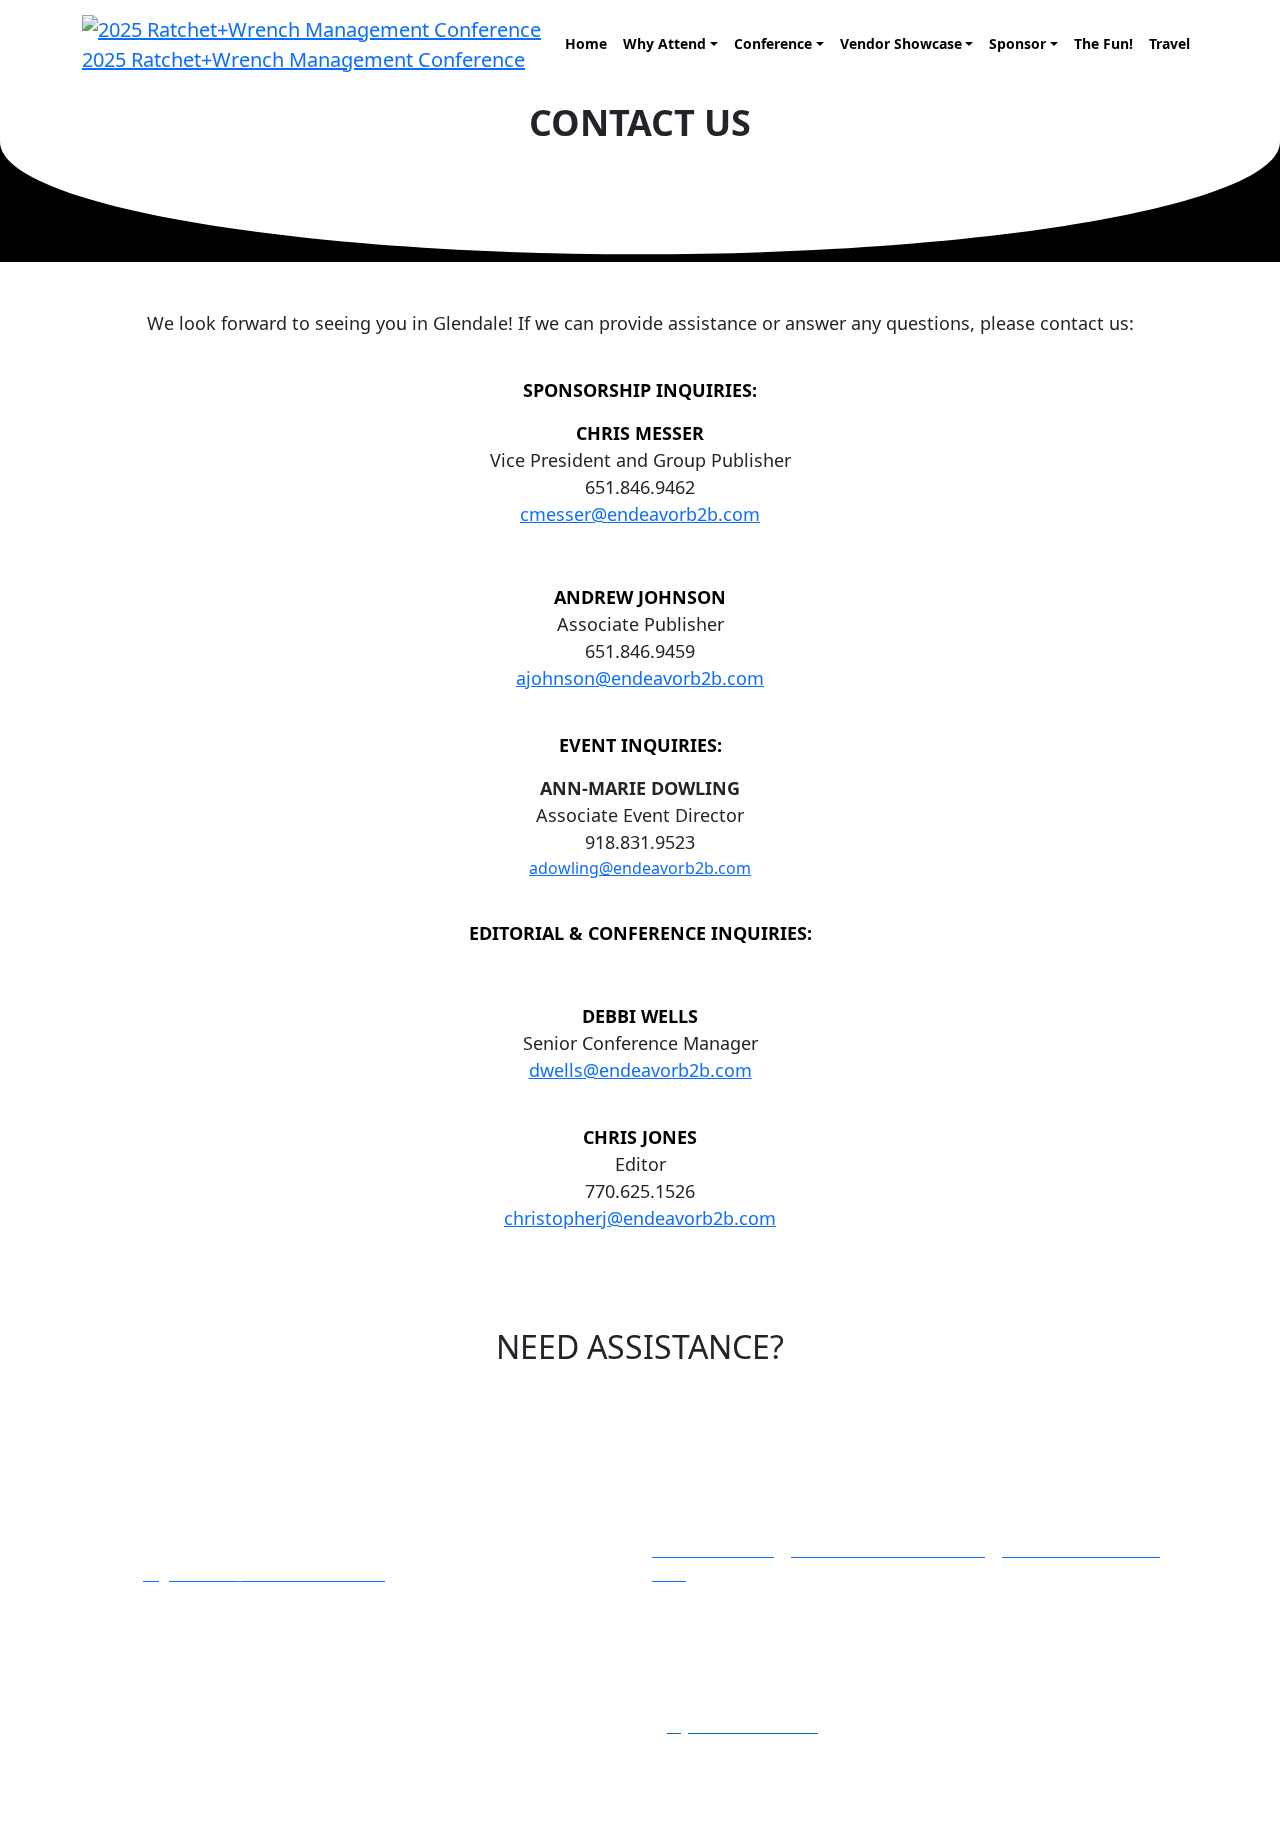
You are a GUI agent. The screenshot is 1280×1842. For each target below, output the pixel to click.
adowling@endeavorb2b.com (640, 868)
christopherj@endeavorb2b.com (640, 1218)
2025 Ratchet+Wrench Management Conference (303, 59)
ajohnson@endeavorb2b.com (640, 678)
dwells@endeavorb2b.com (640, 1070)
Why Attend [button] (664, 43)
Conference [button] (773, 43)
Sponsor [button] (1017, 43)
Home (586, 43)
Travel (1169, 43)
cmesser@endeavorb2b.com (640, 514)
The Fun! (1103, 43)
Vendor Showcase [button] (901, 43)
